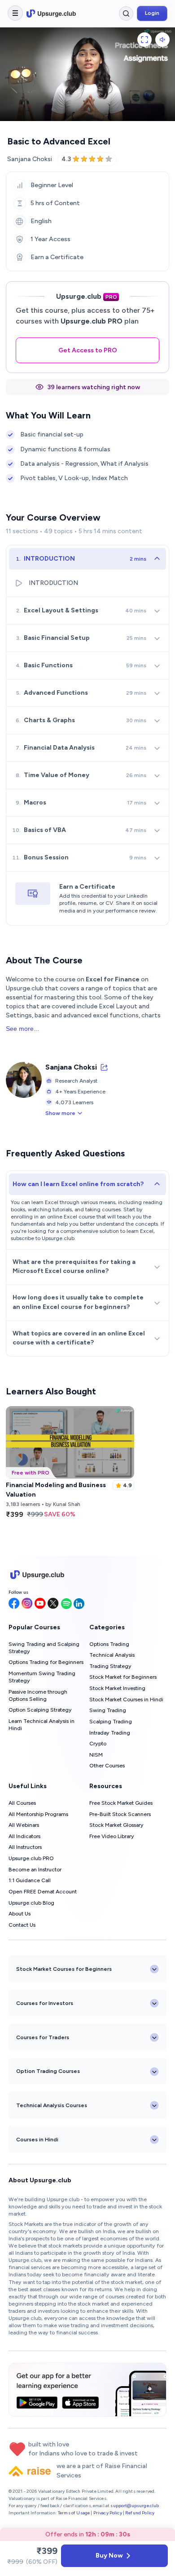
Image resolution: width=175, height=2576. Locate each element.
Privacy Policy (108, 2513)
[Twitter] (53, 1604)
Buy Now (109, 2556)
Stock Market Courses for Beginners (64, 1969)
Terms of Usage (74, 2513)
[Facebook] (14, 1604)
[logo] (51, 13)
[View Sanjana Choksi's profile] (104, 1067)
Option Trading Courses (48, 2071)
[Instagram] (27, 1604)
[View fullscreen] (144, 40)
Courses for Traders (43, 2037)
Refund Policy (140, 2513)
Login (152, 13)
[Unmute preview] (162, 40)
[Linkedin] (79, 1604)
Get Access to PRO (88, 350)
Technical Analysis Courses (52, 2105)
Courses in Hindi (37, 2140)
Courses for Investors (45, 2003)
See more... (22, 1029)
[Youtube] (40, 1604)
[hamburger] (15, 13)
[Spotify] (66, 1604)
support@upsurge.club (135, 2506)
